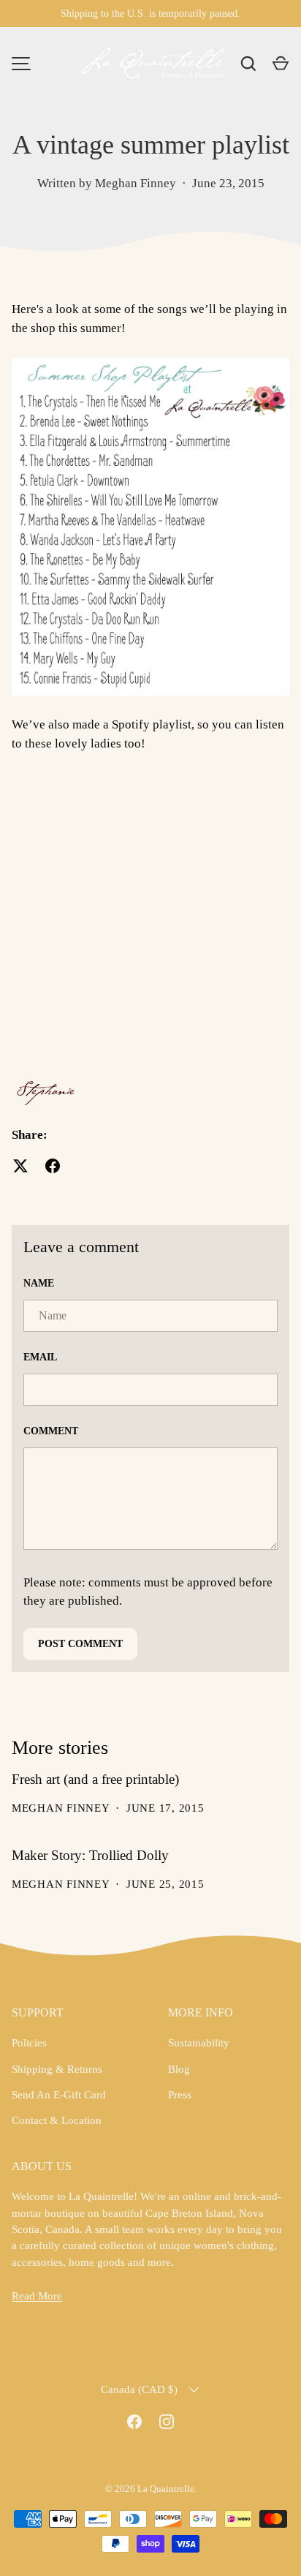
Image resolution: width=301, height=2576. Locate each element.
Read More (37, 2296)
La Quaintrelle (166, 2489)
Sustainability (199, 2043)
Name (39, 1283)
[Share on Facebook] (53, 1166)
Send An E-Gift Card (59, 2095)
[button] (281, 64)
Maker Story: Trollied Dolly (90, 1855)
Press (180, 2095)
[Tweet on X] (20, 1166)
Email (40, 1357)
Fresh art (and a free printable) (95, 1779)
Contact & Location (57, 2120)
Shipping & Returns (57, 2069)
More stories (60, 1748)
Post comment (80, 1644)
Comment (51, 1431)
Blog (179, 2069)
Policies (29, 2043)
